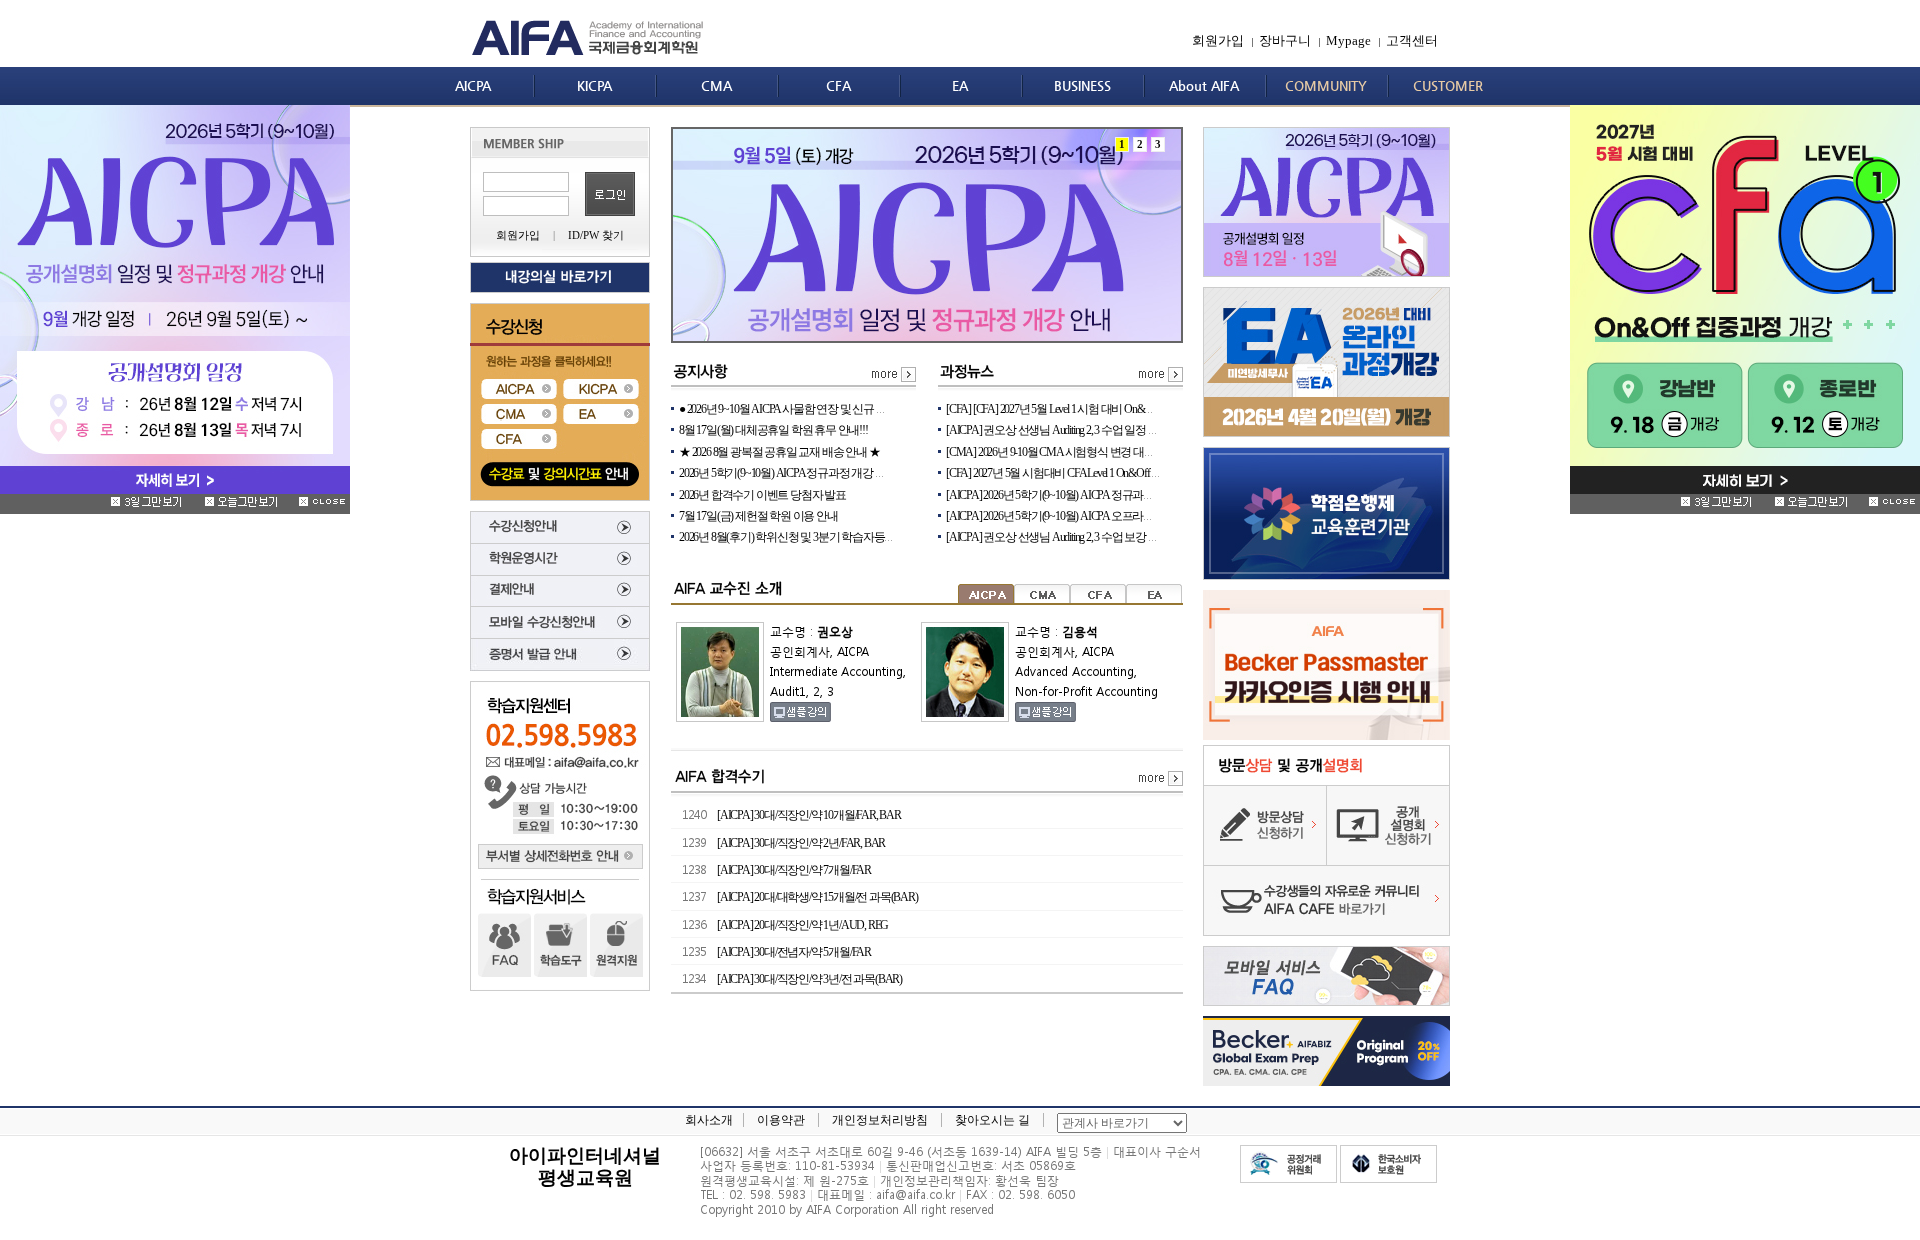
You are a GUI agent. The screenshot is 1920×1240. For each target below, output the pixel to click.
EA (960, 85)
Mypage (1348, 40)
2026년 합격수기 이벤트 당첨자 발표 (762, 495)
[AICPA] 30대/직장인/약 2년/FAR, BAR (801, 843)
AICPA (473, 85)
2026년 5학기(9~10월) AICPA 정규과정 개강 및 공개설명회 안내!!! (826, 473)
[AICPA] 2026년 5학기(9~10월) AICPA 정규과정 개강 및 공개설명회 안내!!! (1112, 495)
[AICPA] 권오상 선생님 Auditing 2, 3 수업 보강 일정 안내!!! (1073, 537)
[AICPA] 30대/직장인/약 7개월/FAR (794, 870)
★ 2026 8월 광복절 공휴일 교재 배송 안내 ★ (779, 452)
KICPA (594, 85)
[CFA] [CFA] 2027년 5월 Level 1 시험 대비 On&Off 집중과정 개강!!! (1090, 409)
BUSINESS (1082, 85)
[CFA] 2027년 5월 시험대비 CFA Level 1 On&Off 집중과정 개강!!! (1086, 473)
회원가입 (1218, 40)
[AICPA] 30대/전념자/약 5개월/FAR (794, 952)
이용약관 (781, 1120)
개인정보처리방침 (880, 1120)
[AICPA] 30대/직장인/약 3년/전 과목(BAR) (809, 979)
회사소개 (709, 1120)
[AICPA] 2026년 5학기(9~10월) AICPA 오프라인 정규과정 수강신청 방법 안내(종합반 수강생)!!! (1158, 516)
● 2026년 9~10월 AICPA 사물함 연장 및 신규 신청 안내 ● (803, 409)
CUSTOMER (1448, 85)
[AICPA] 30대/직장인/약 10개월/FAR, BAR (809, 815)
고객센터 (1412, 40)
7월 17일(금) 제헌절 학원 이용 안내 (758, 516)
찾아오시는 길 (992, 1120)
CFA (838, 85)
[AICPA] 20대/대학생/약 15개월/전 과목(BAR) (817, 897)
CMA (716, 85)
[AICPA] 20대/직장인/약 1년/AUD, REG (802, 925)
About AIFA (1204, 85)
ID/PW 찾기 (596, 235)
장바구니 (1285, 40)
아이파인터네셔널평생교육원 (585, 1166)
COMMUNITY (1326, 85)
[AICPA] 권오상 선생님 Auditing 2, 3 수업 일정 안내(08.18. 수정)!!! (1088, 430)
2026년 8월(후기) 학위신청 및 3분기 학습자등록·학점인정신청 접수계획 (843, 537)
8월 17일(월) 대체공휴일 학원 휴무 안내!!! (773, 430)
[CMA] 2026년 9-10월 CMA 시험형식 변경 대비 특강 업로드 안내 (1091, 452)
